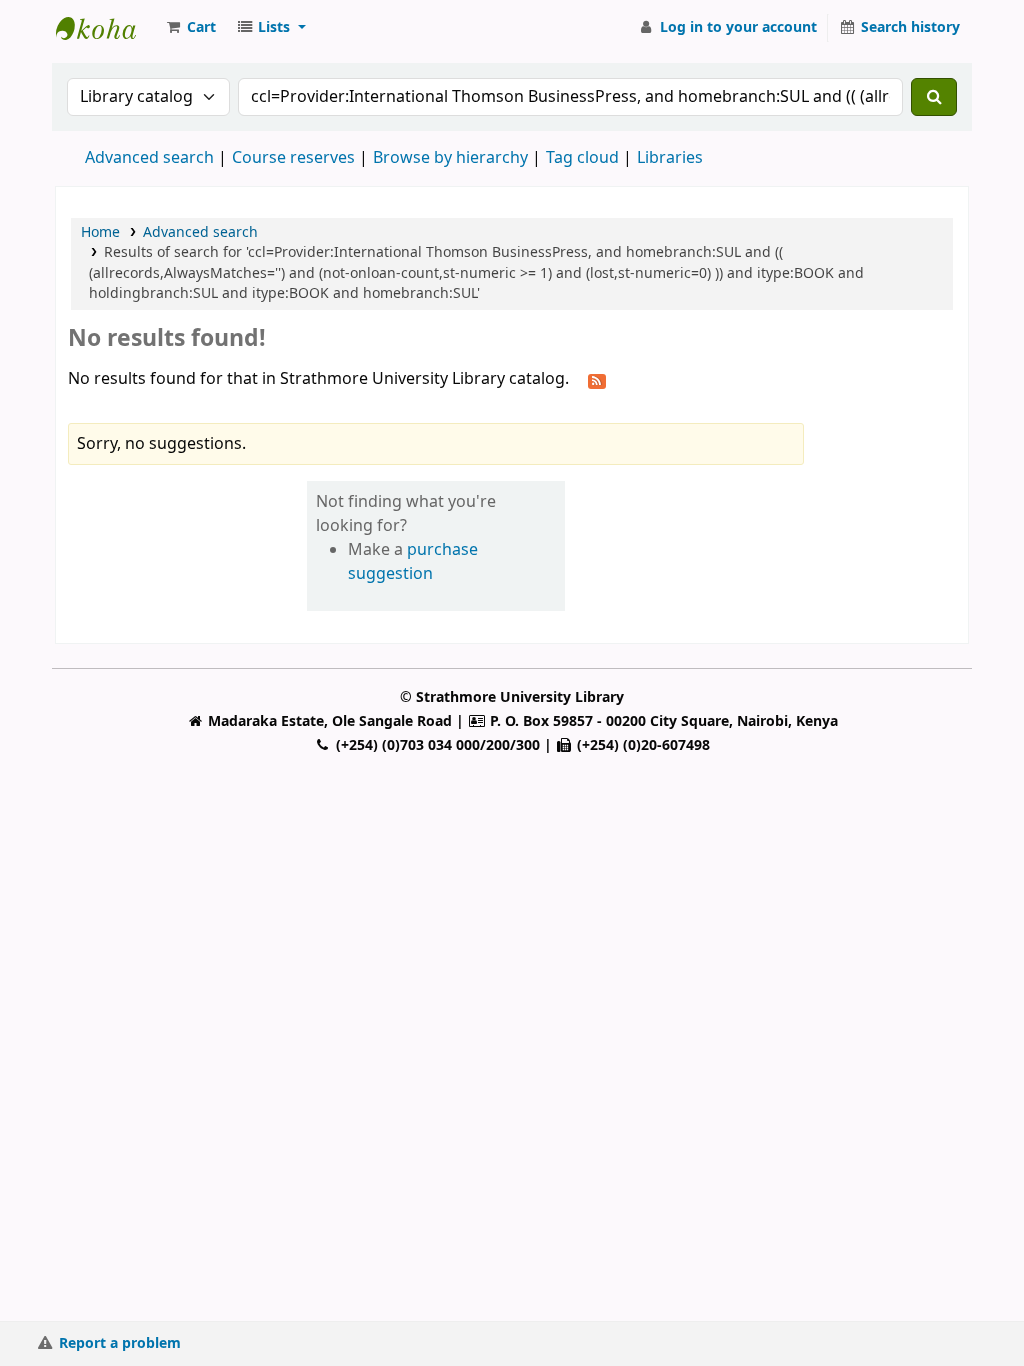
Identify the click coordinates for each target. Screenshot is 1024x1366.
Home (100, 232)
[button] (190, 28)
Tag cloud (582, 158)
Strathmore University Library (106, 28)
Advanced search (149, 158)
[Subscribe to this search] (597, 380)
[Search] (934, 97)
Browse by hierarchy (450, 158)
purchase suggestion (413, 562)
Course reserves (293, 158)
